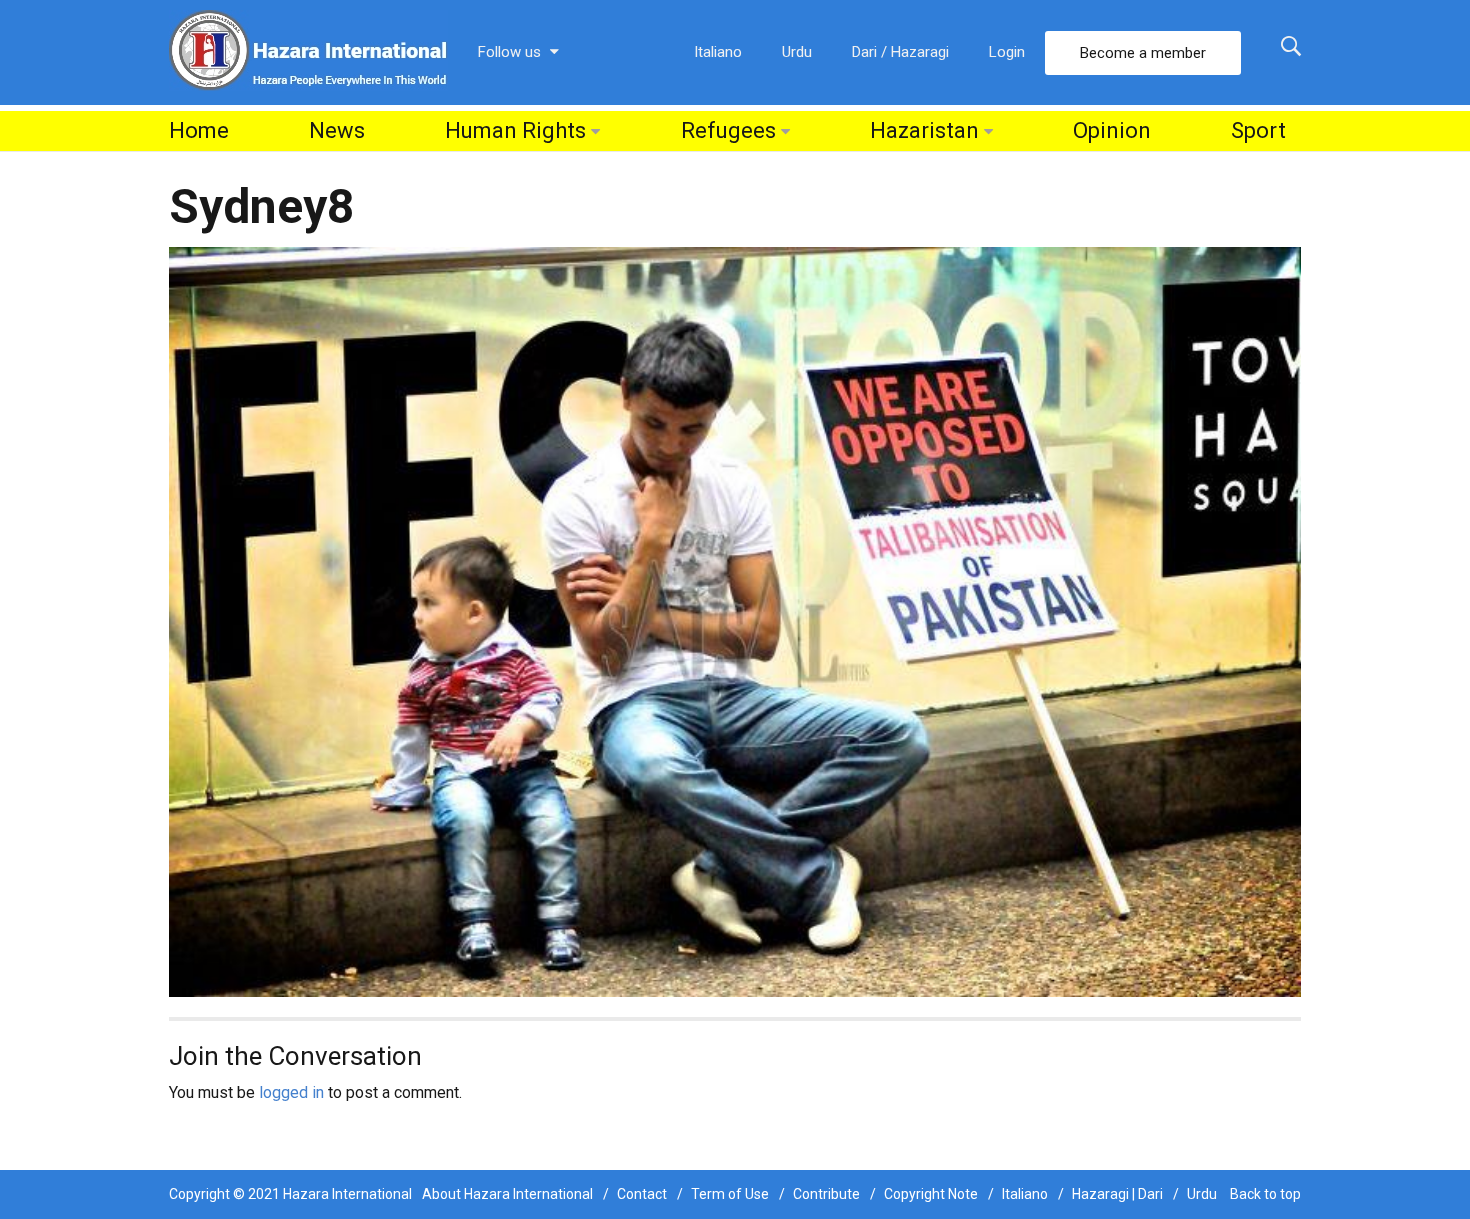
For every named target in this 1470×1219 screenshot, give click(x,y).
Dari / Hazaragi (900, 52)
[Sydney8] (735, 620)
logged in (291, 1092)
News (337, 130)
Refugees (728, 130)
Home (199, 130)
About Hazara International (507, 1194)
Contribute (826, 1194)
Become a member (1143, 53)
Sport (1258, 130)
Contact (642, 1194)
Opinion (1112, 130)
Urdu (797, 52)
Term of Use (730, 1194)
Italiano (718, 52)
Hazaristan (924, 130)
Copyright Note (931, 1194)
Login (1007, 52)
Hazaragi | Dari (1117, 1194)
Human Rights (515, 130)
